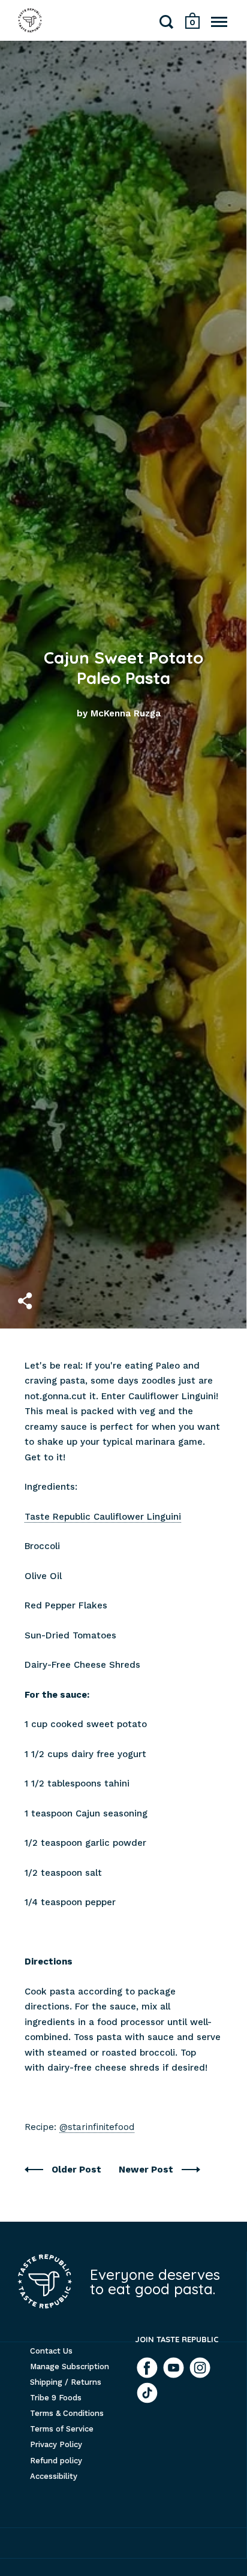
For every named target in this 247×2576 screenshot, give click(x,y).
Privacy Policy (56, 2444)
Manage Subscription (70, 2366)
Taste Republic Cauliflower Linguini (103, 1517)
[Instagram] (200, 2368)
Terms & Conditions (67, 2413)
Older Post (78, 2170)
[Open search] (167, 24)
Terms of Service (62, 2429)
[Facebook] (147, 2368)
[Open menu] (219, 22)
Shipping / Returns (66, 2382)
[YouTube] (174, 2368)
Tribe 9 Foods (56, 2398)
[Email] (147, 2393)
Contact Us (51, 2351)
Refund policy (56, 2461)
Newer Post (147, 2170)
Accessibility (54, 2476)
